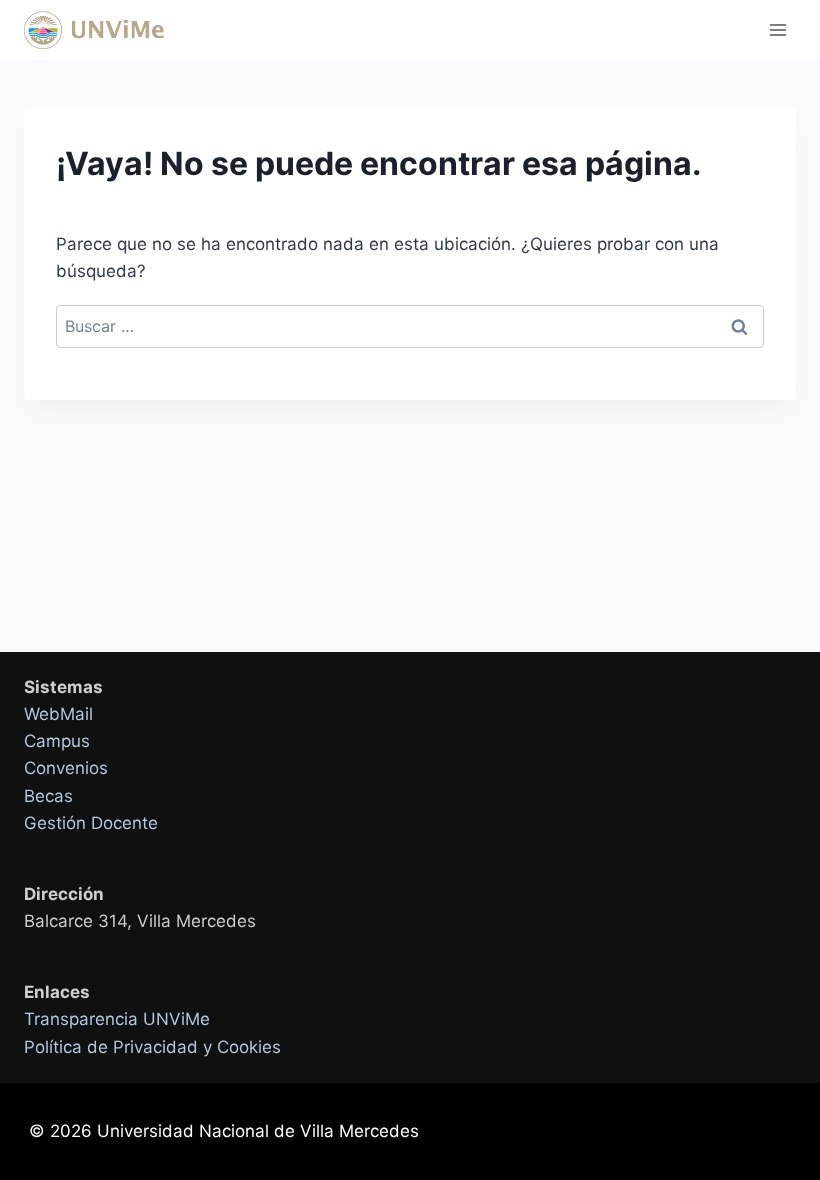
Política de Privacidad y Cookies (152, 1047)
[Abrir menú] (777, 29)
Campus (57, 741)
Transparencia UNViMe (117, 1019)
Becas (48, 796)
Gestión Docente (91, 823)
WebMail (58, 714)
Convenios (66, 768)
